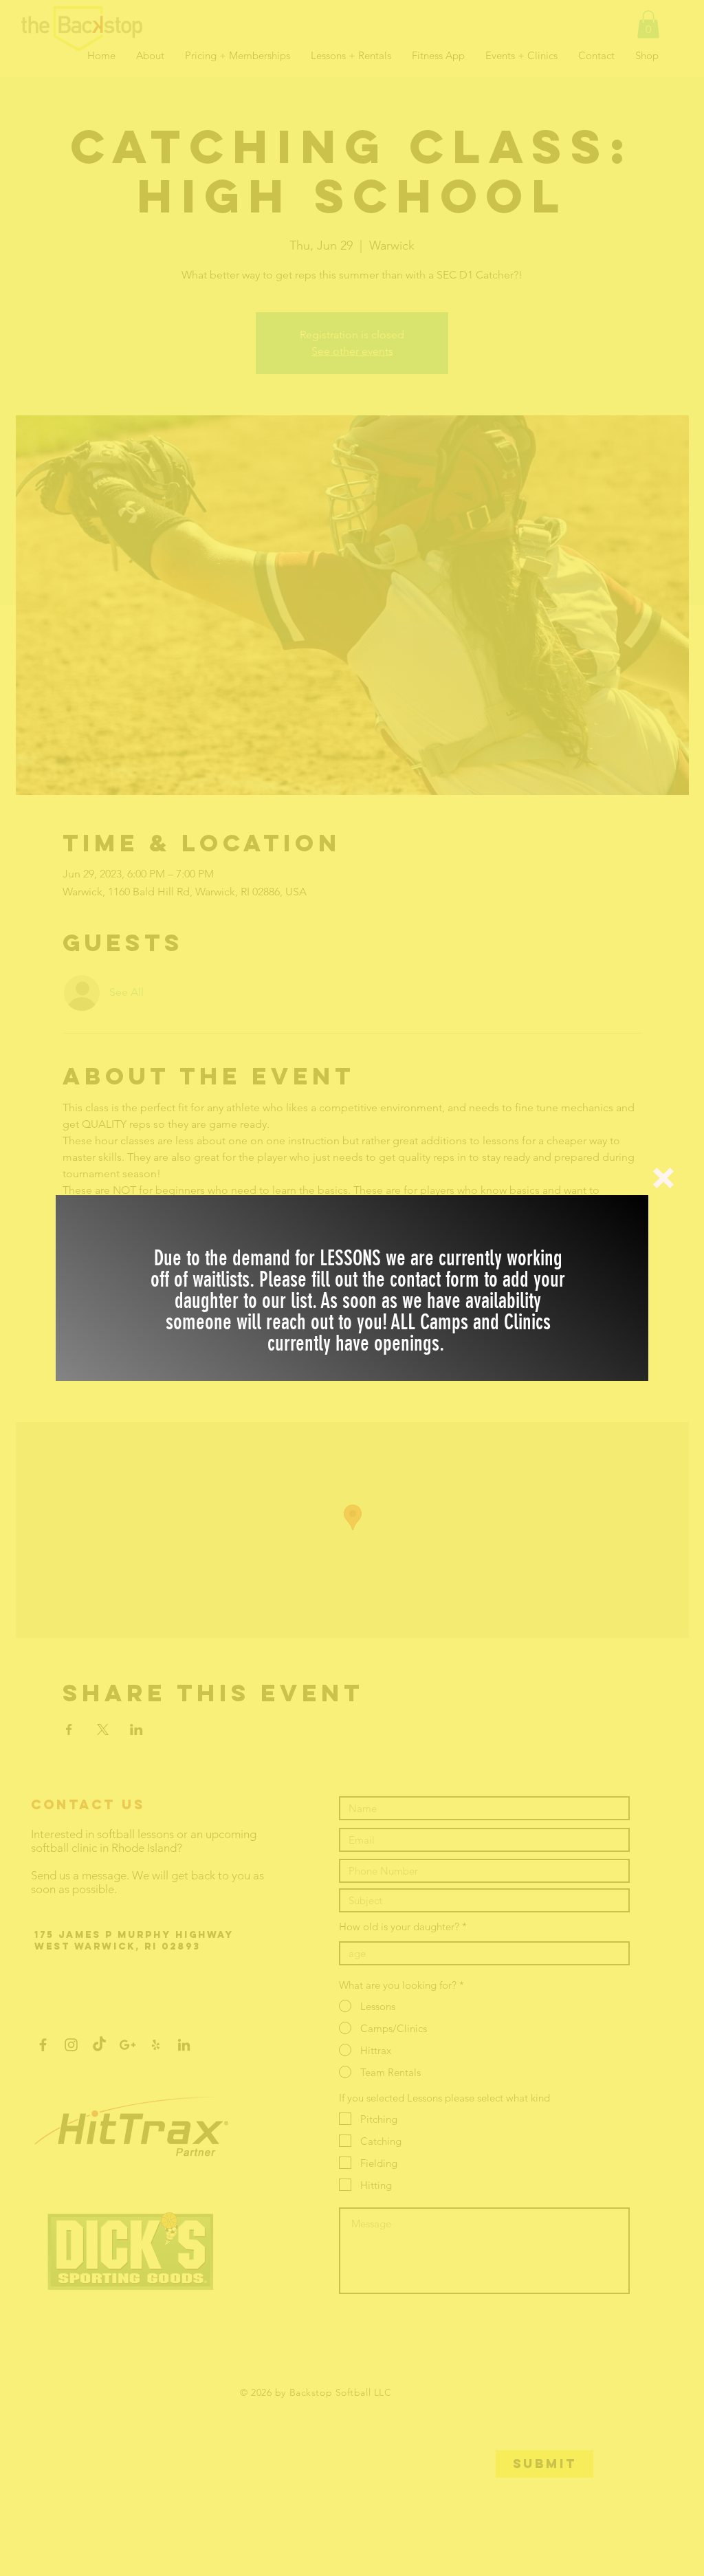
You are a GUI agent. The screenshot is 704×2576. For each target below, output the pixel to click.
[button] (663, 1178)
